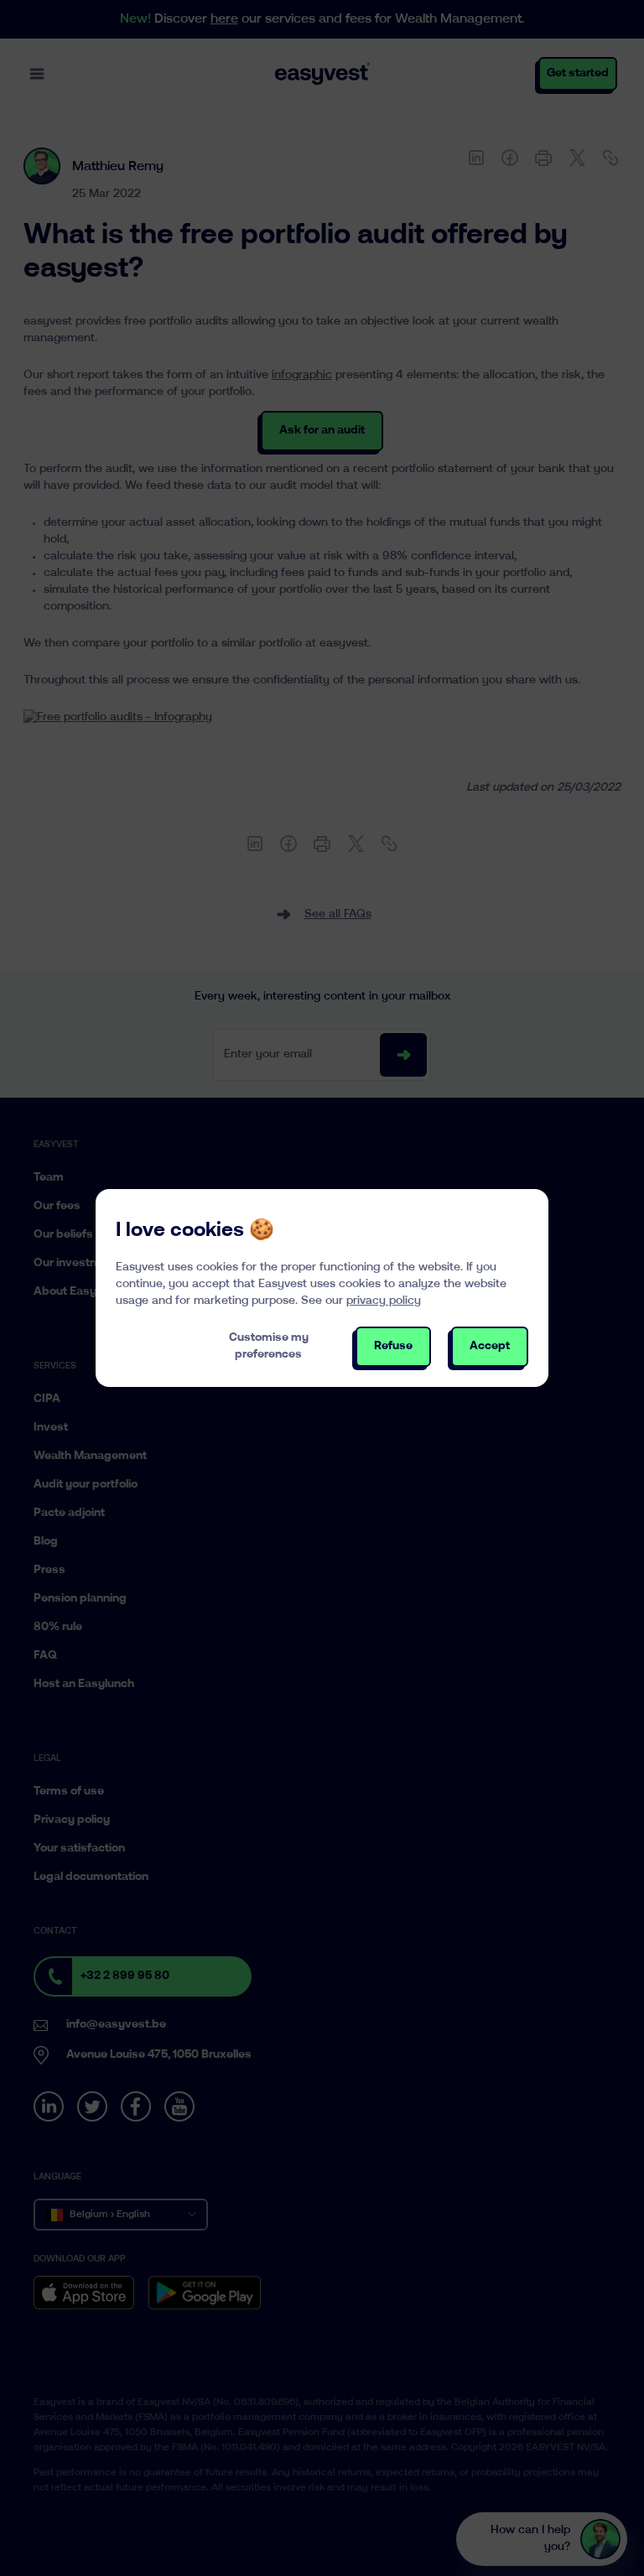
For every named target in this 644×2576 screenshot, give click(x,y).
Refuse (393, 1346)
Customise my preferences (269, 1346)
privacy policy (384, 1301)
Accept (490, 1346)
